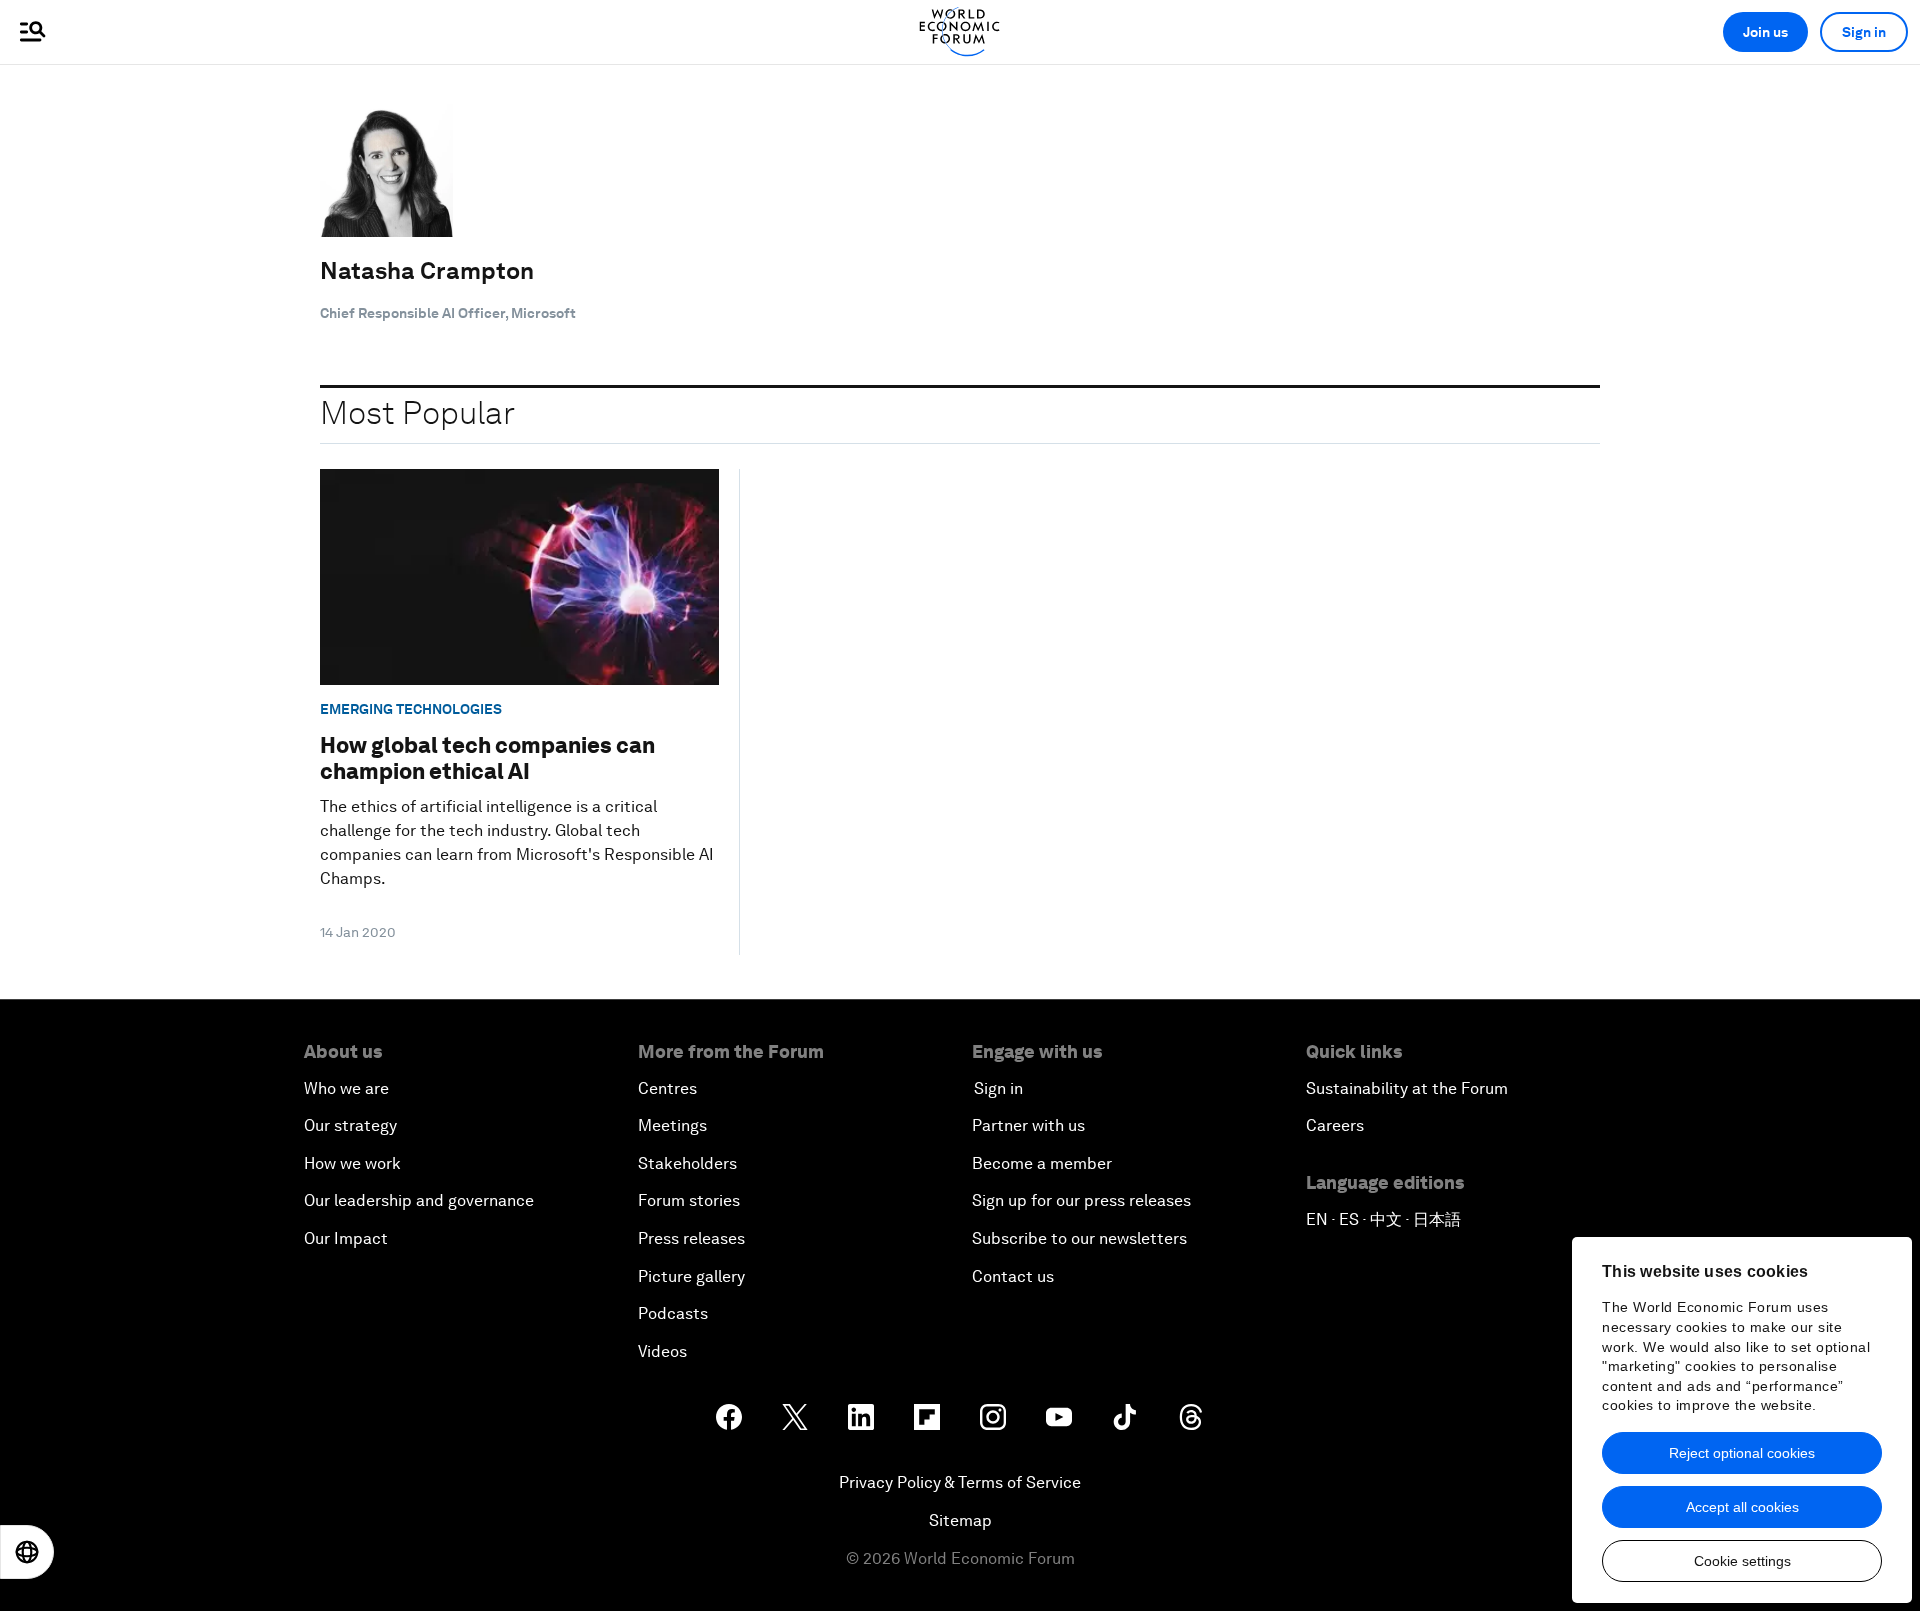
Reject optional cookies (1742, 1453)
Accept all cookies (1742, 1507)
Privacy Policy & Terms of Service (960, 1482)
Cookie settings (1742, 1561)
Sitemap (960, 1520)
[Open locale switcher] (27, 1552)
